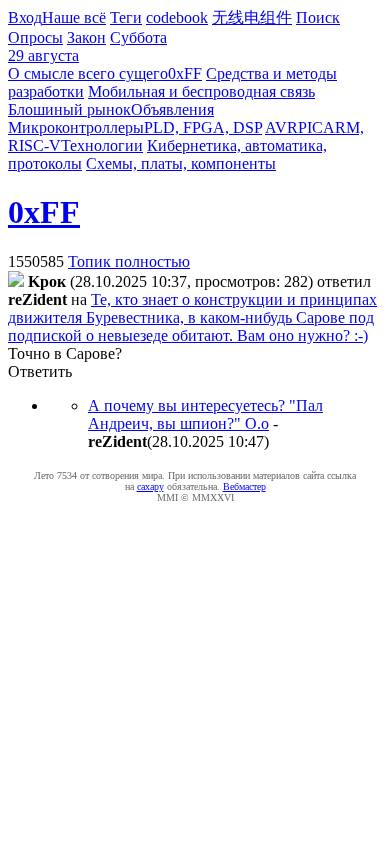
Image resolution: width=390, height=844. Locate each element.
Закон (86, 37)
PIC (310, 127)
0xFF (185, 73)
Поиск (318, 17)
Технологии (102, 145)
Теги (126, 17)
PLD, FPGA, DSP (203, 127)
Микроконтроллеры (76, 127)
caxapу (150, 486)
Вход (25, 17)
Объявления (172, 109)
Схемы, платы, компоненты (181, 163)
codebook (177, 17)
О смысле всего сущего (88, 73)
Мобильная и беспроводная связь (201, 91)
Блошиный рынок (69, 109)
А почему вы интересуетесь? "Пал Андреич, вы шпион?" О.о (205, 414)
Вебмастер (244, 486)
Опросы (35, 37)
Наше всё (74, 17)
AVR (281, 127)
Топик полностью (129, 261)
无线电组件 (252, 17)
